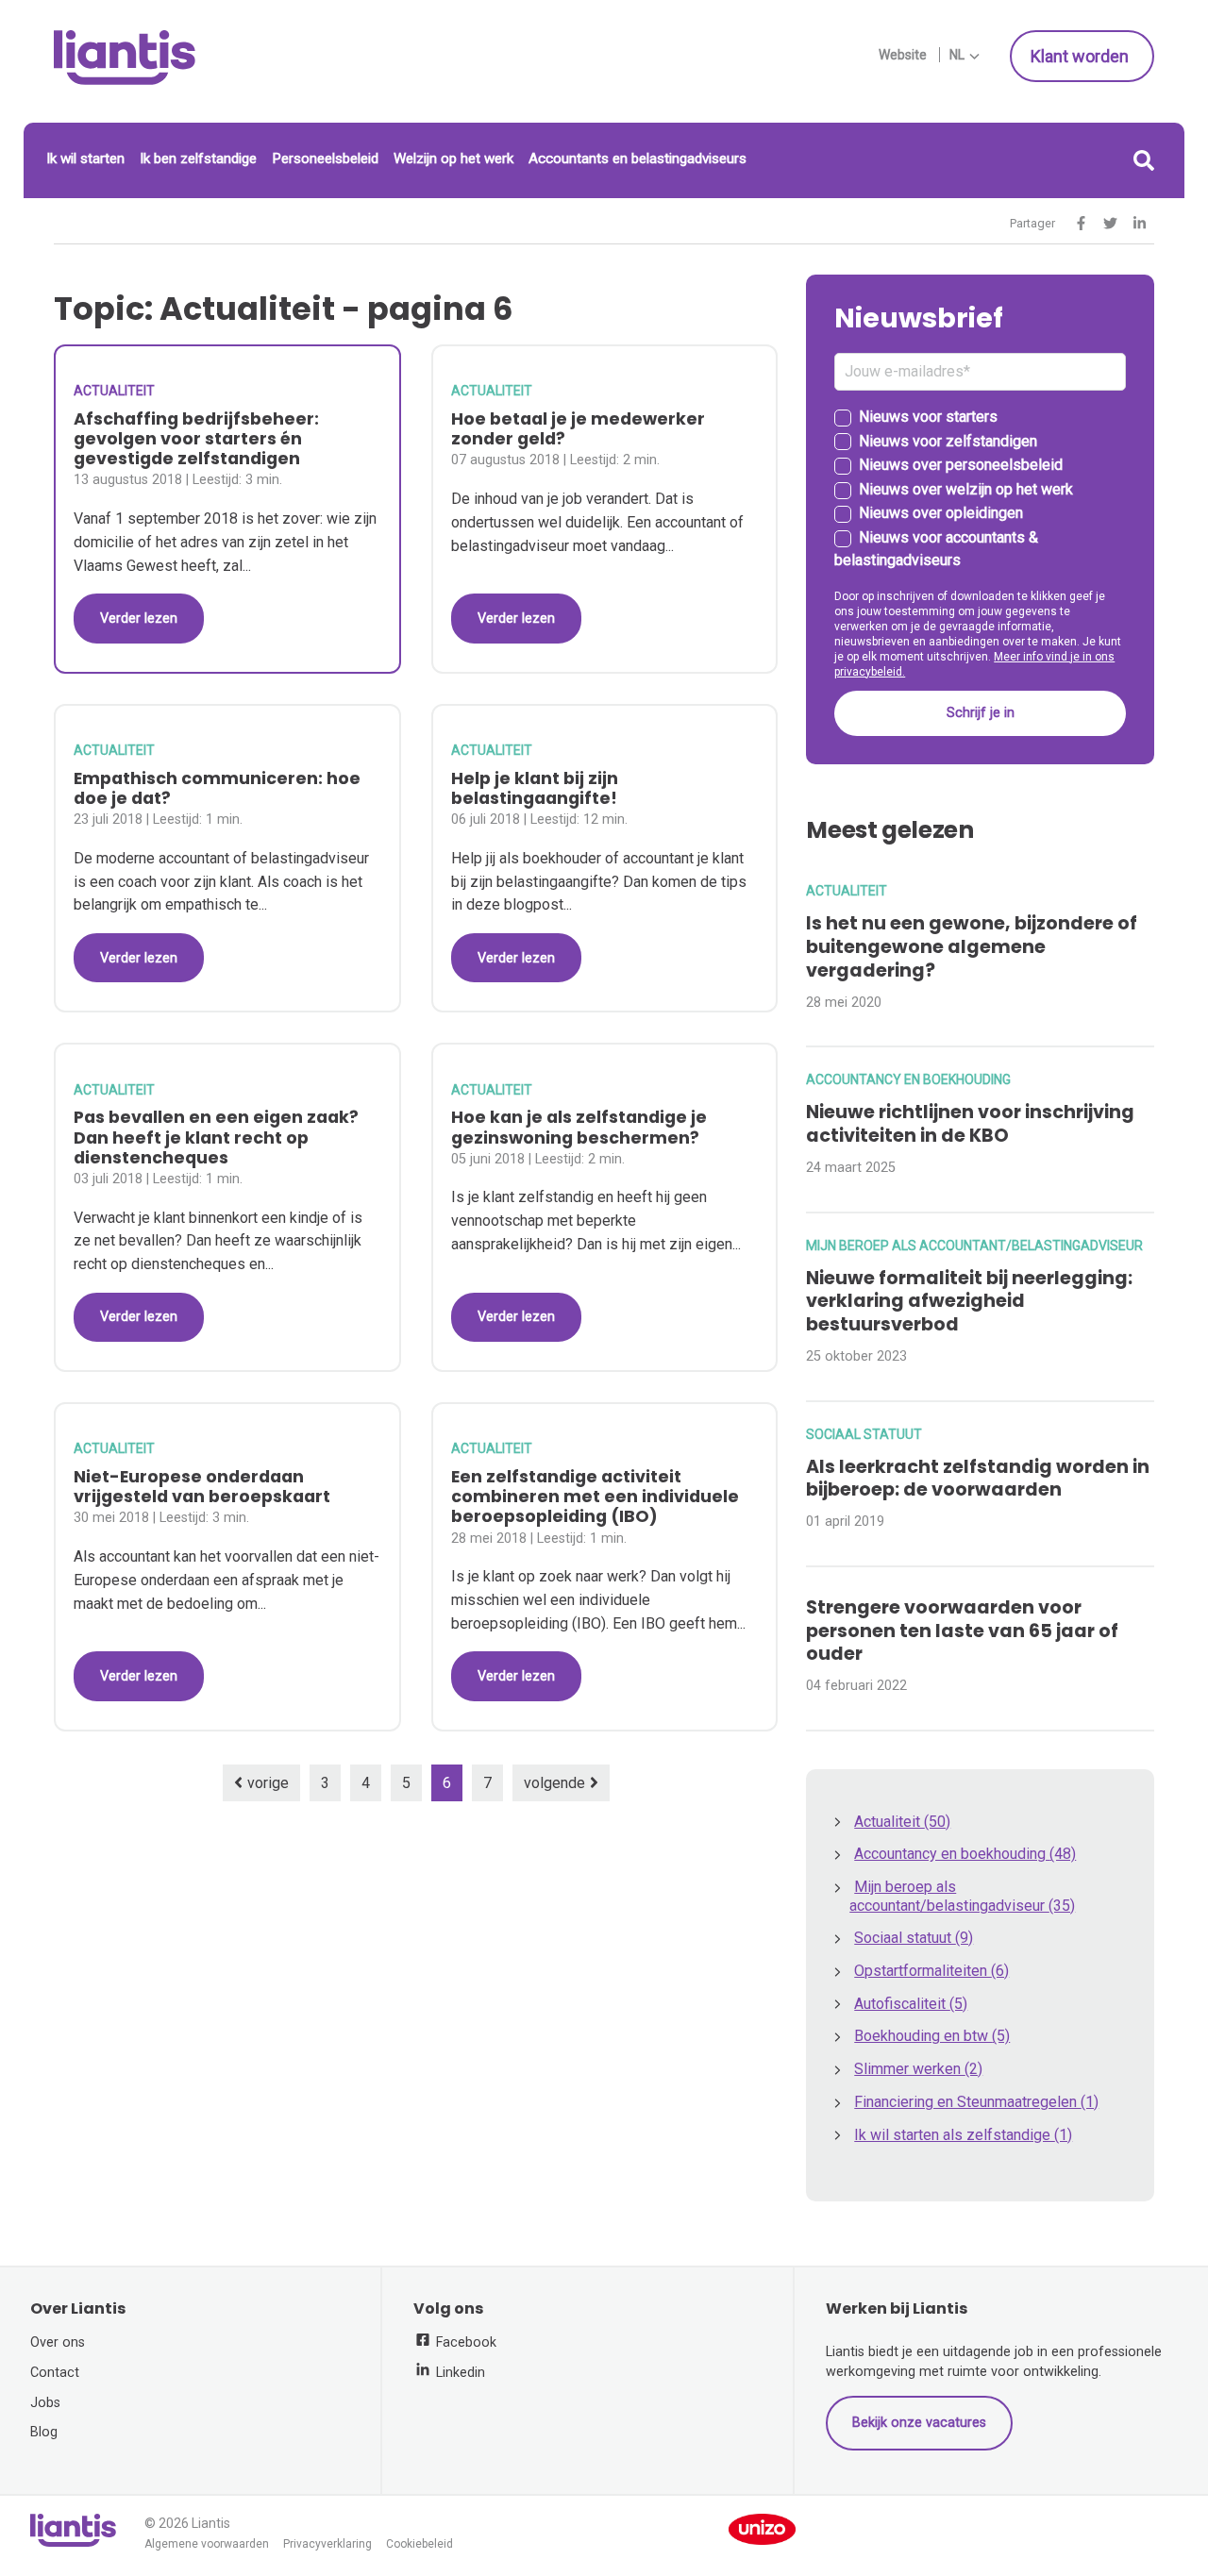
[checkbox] (980, 490)
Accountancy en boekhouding (908, 1079)
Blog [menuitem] (44, 2432)
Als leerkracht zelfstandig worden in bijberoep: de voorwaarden (978, 1479)
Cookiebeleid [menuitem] (419, 2544)
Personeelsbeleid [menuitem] (325, 159)
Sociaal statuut (864, 1434)
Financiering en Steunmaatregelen (976, 2102)
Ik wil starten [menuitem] (85, 159)
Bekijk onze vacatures (919, 2423)
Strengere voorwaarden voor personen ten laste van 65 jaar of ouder (962, 1631)
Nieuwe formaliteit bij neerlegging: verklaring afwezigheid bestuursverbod (969, 1302)
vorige (268, 1783)
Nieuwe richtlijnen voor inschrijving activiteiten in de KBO (970, 1124)
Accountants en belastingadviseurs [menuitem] (638, 159)
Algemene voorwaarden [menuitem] (207, 2544)
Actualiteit (114, 391)
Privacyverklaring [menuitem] (327, 2544)
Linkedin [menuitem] (459, 2373)
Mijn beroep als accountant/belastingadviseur (974, 1246)
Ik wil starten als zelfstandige (963, 2135)
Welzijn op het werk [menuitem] (453, 159)
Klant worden (1082, 56)
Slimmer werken (918, 2069)
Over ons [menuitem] (58, 2342)
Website (903, 55)
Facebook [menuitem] (464, 2342)
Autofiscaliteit (911, 2004)
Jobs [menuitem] (45, 2403)
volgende (554, 1783)
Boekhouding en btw (932, 2036)
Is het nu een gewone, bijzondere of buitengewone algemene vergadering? (972, 947)
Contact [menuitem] (55, 2373)
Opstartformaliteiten (931, 1971)
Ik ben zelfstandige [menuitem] (198, 159)
